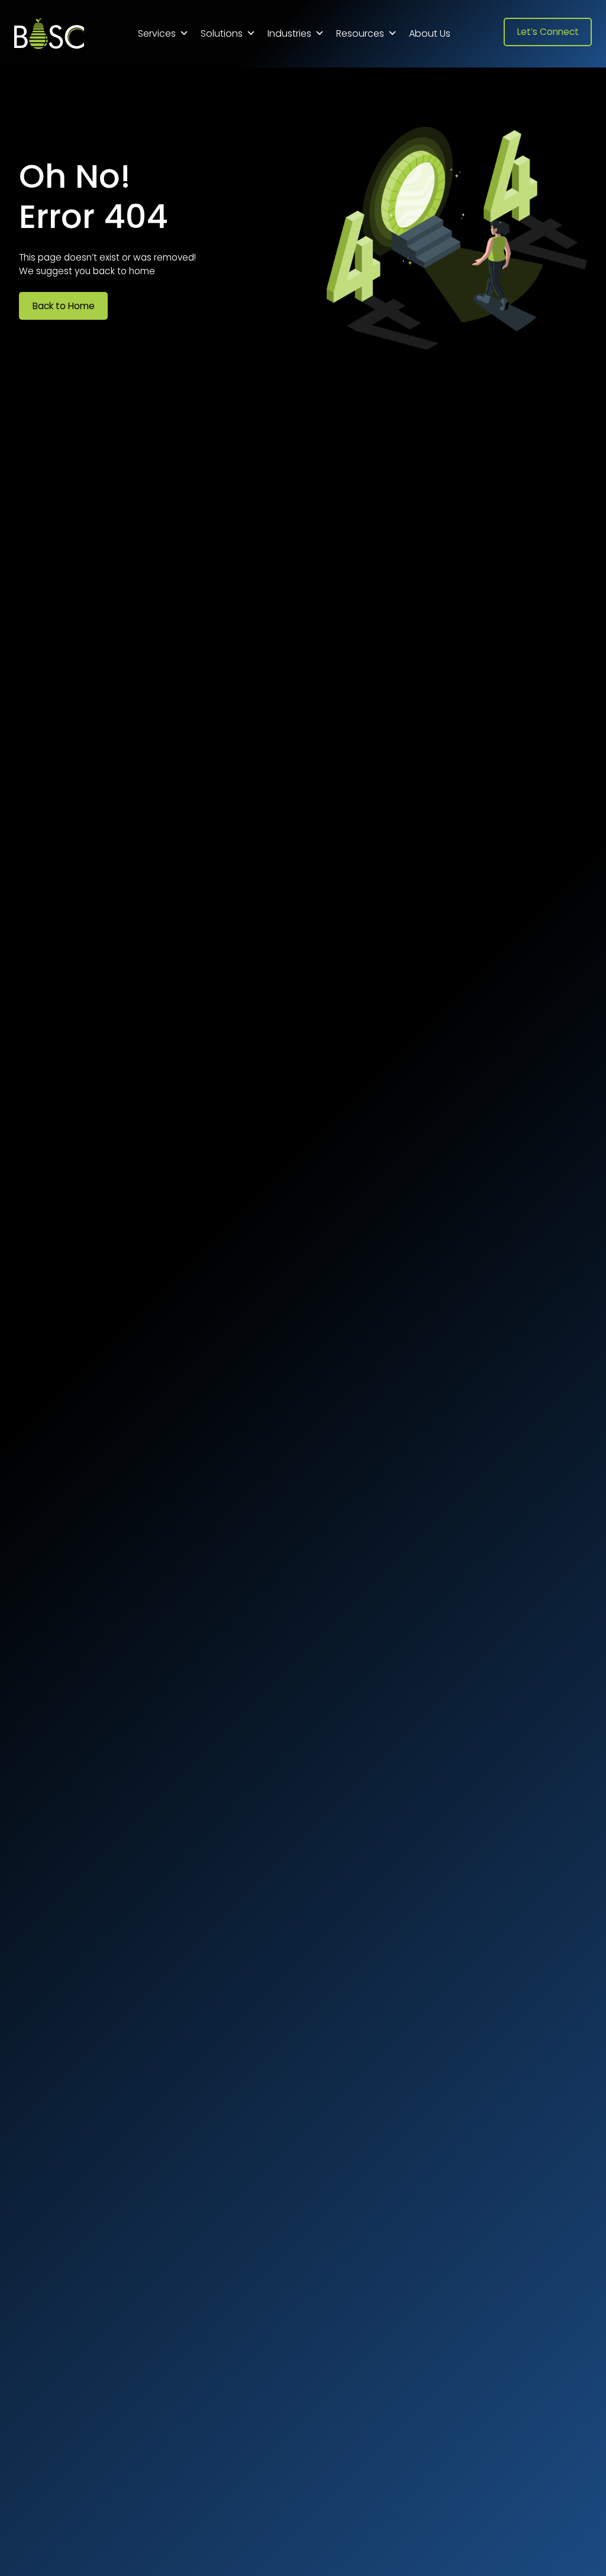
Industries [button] (289, 33)
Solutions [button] (222, 33)
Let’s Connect (548, 32)
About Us (430, 33)
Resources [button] (360, 33)
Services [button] (157, 33)
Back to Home (64, 306)
